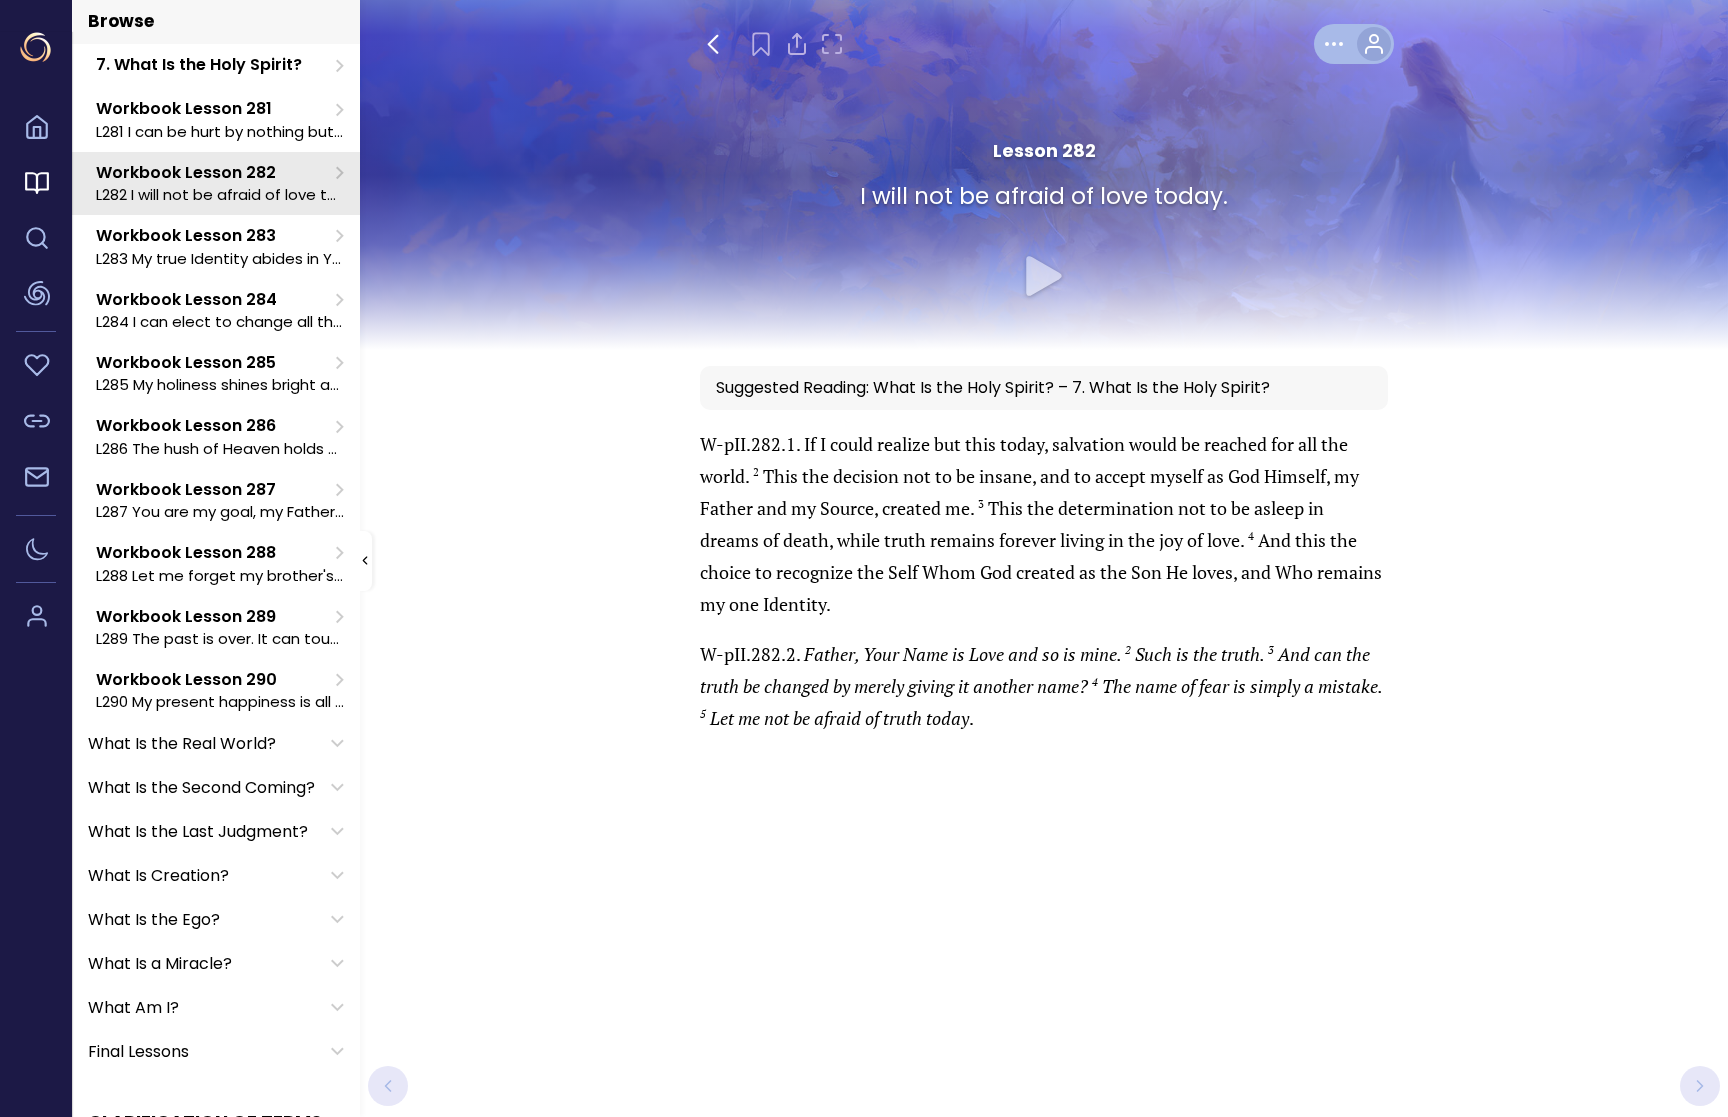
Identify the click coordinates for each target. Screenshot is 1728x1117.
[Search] (36, 241)
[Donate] (36, 368)
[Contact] (36, 480)
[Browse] (36, 186)
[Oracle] (36, 296)
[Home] (36, 130)
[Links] (36, 424)
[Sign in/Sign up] (36, 619)
